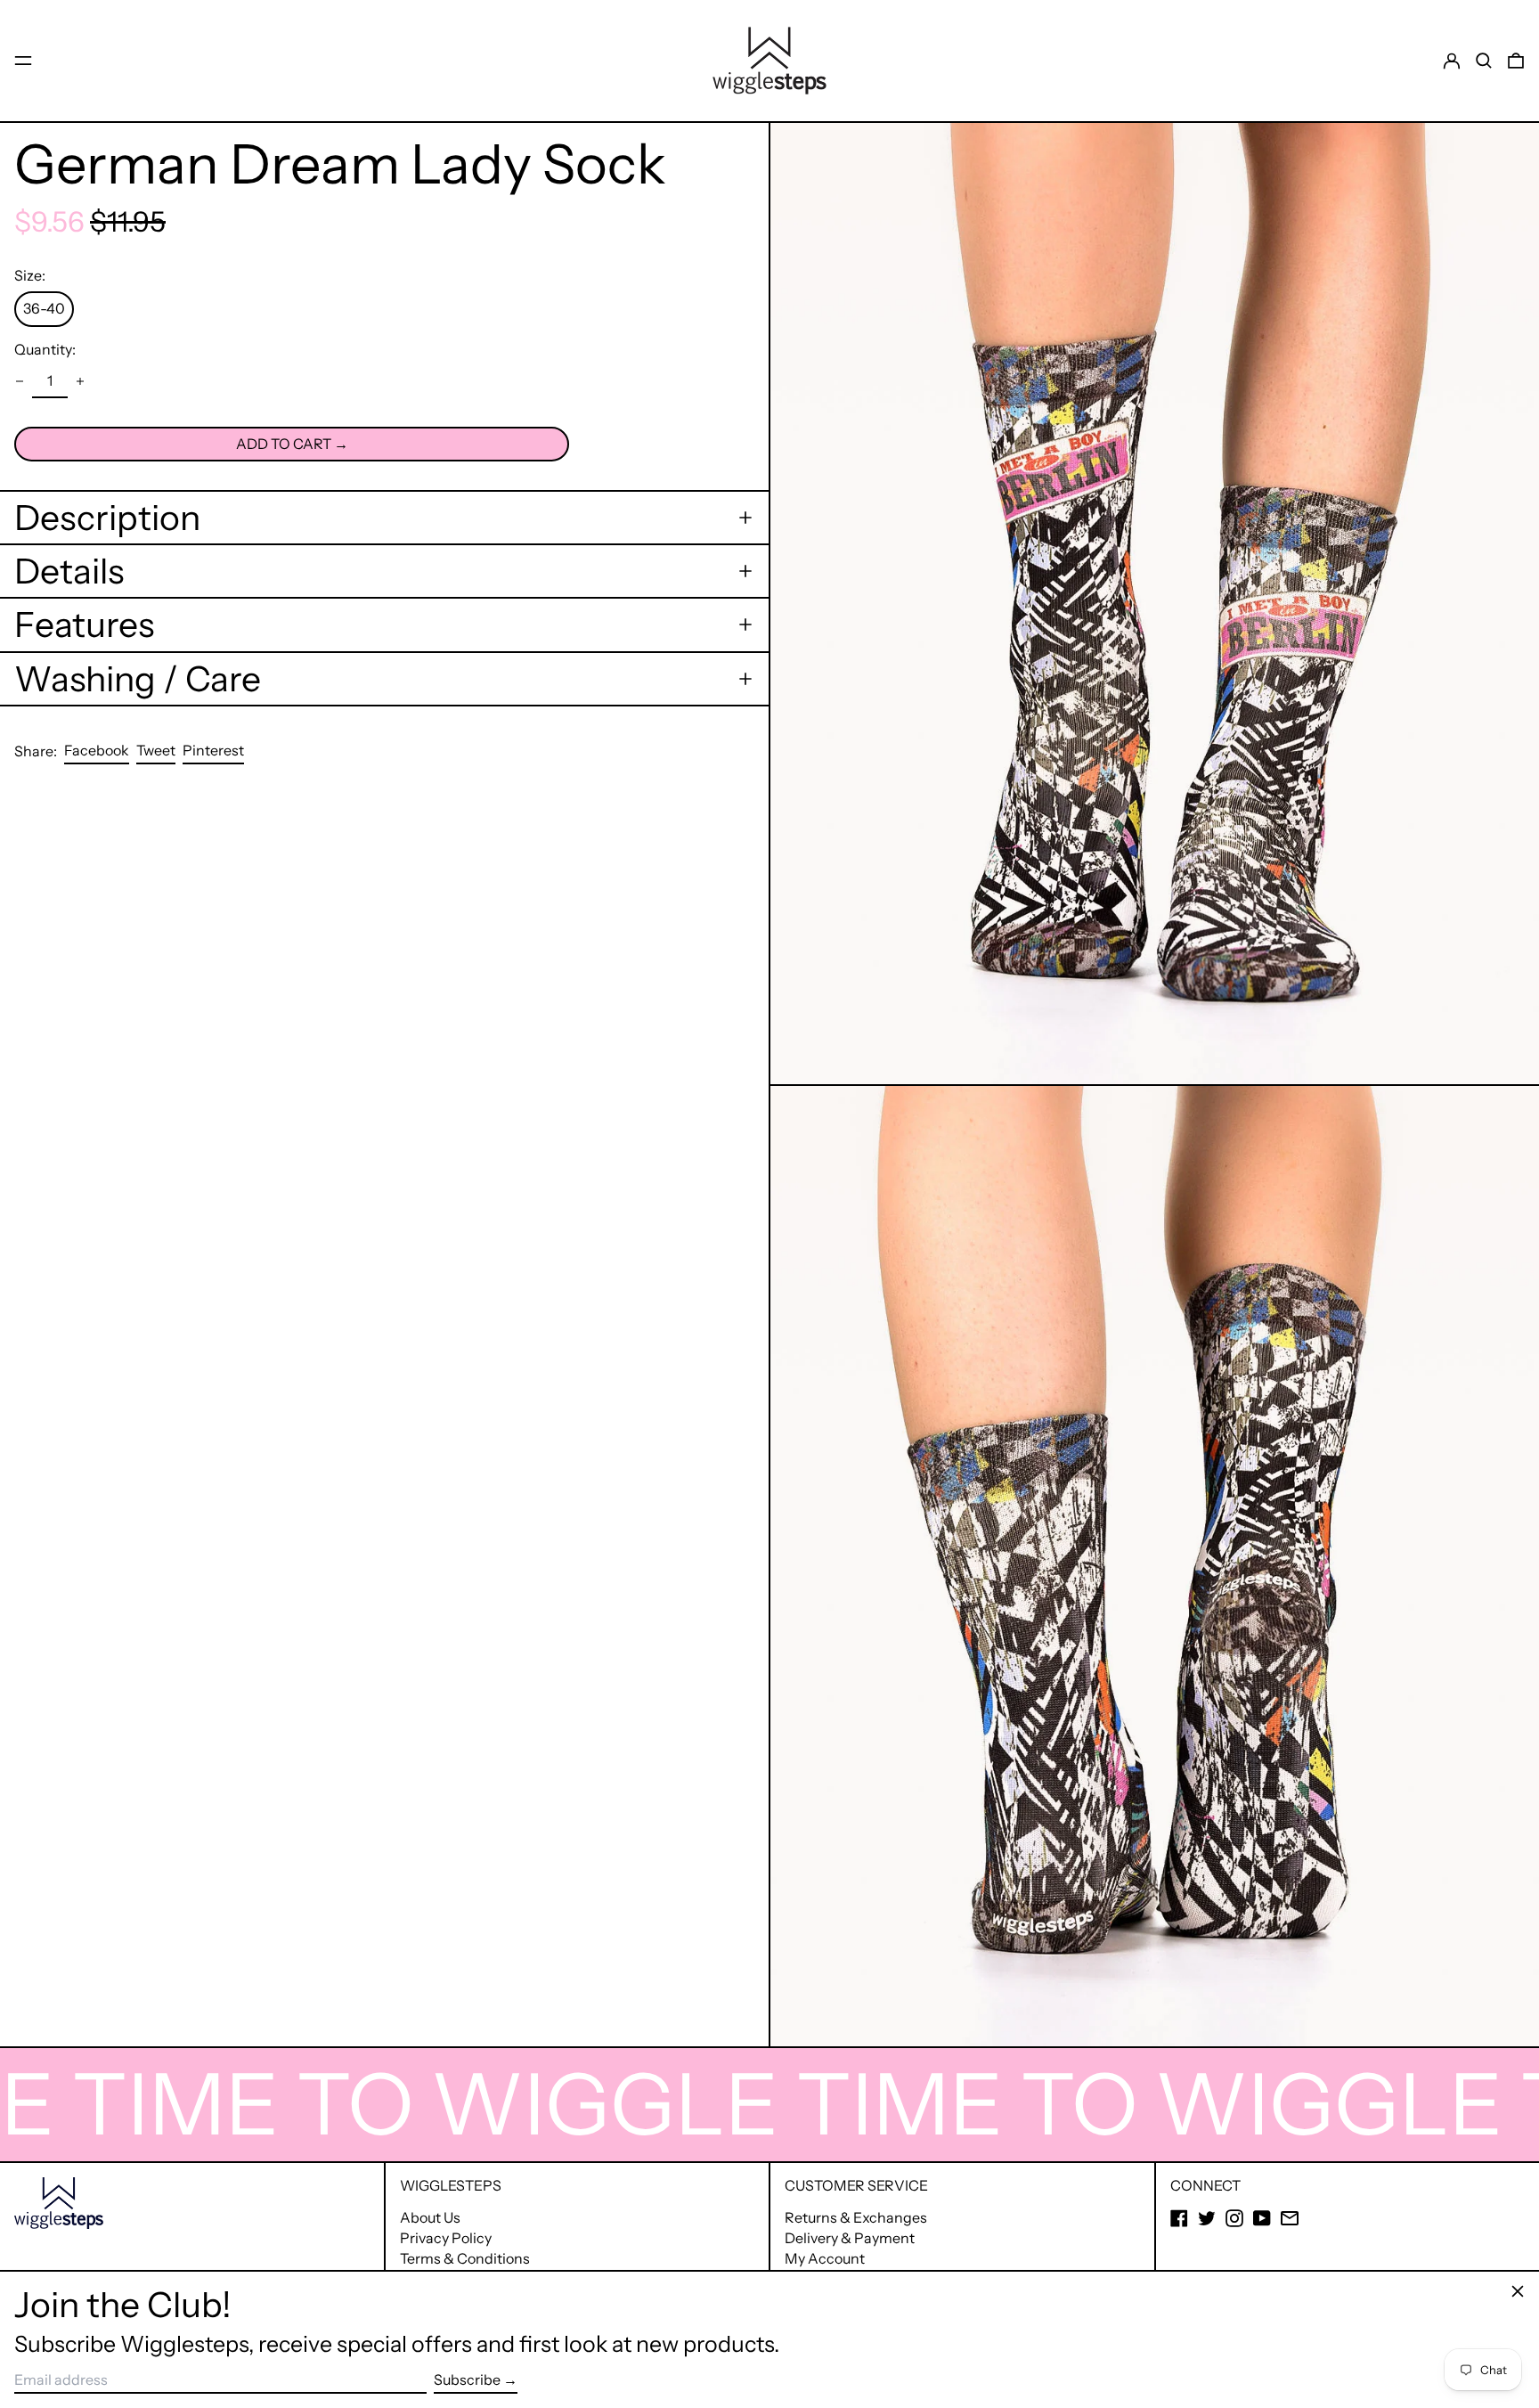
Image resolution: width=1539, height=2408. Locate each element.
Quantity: (45, 349)
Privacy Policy (446, 2238)
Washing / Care (138, 679)
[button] (1484, 61)
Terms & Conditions (465, 2258)
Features (84, 624)
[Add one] (80, 381)
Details (69, 571)
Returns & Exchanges (856, 2217)
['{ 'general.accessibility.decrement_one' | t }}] (20, 381)
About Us (430, 2217)
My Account (825, 2258)
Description (107, 518)
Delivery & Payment (850, 2238)
